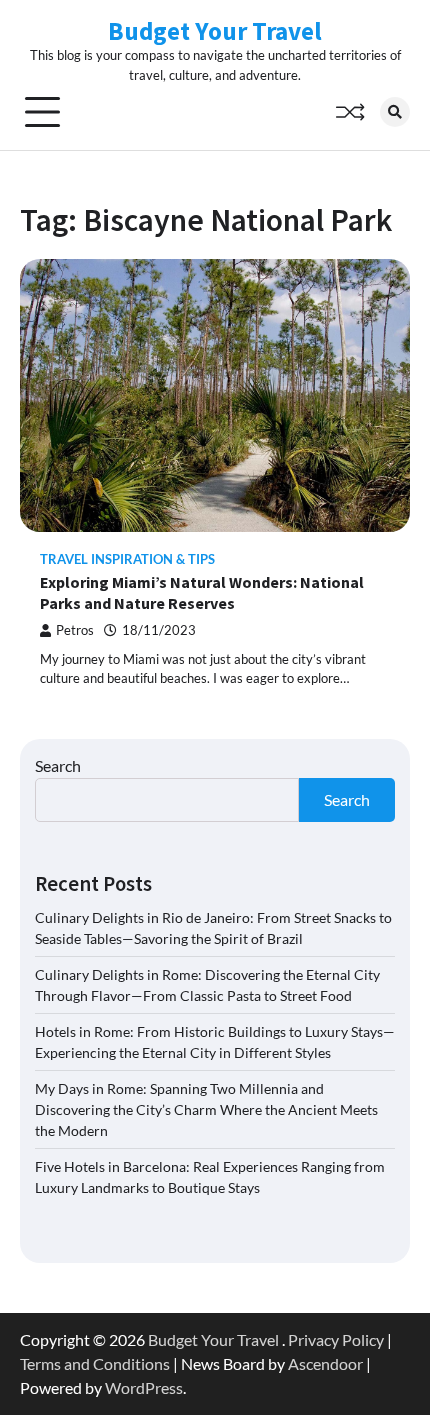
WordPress (144, 1387)
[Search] (395, 112)
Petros (75, 630)
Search (58, 765)
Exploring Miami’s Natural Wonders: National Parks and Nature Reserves (202, 592)
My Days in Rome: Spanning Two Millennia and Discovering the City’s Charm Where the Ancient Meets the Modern (206, 1109)
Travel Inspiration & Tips (127, 559)
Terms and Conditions (95, 1363)
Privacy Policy (336, 1339)
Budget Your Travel (215, 31)
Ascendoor (325, 1363)
